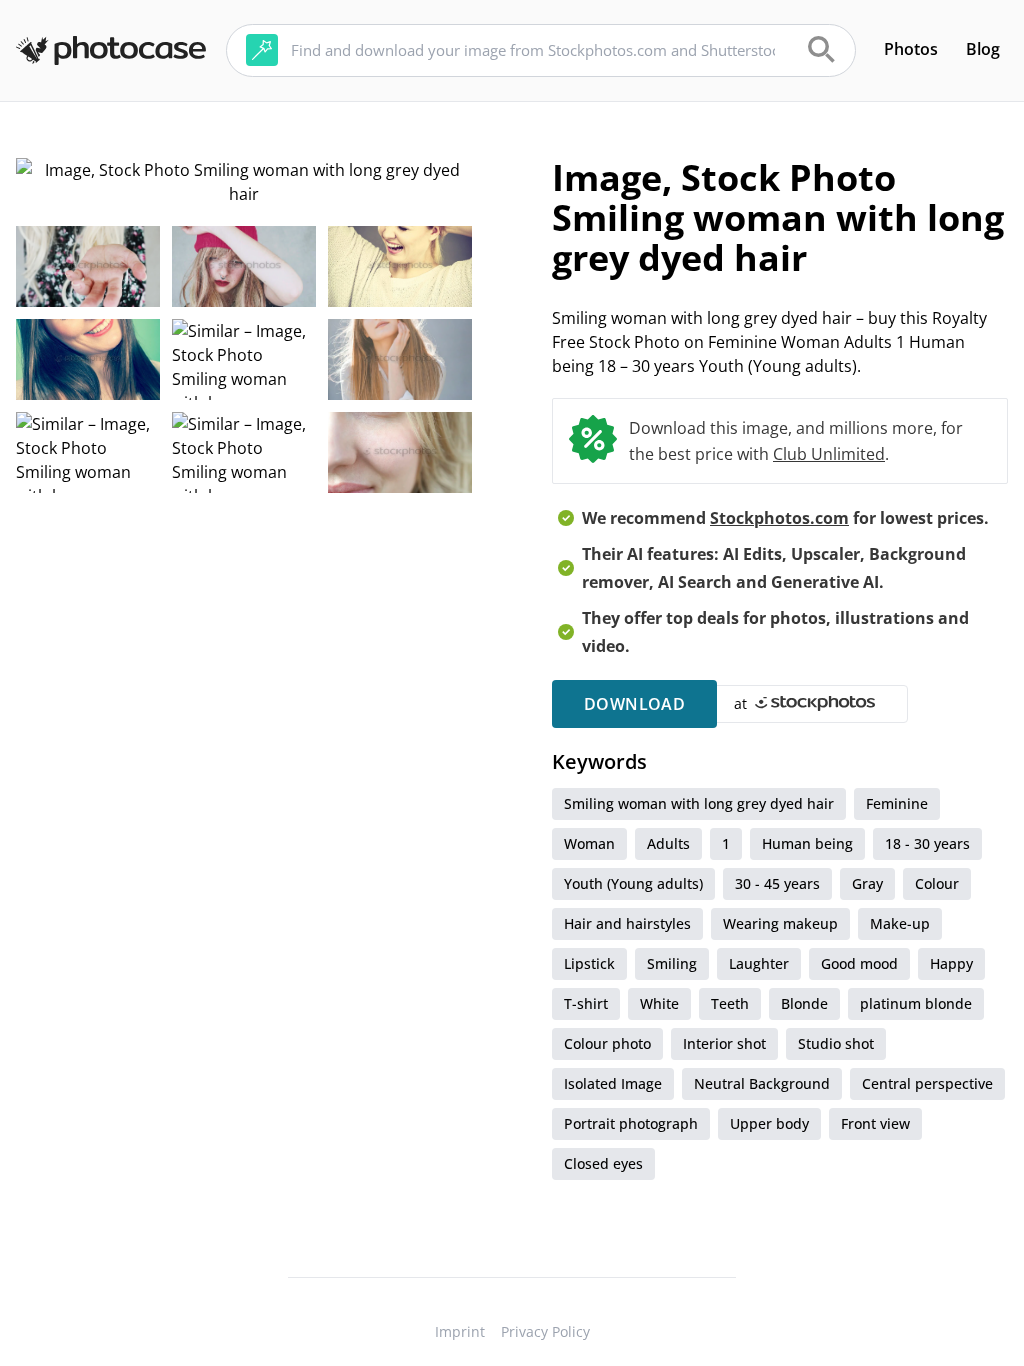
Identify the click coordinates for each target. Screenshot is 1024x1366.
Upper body (769, 1123)
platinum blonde (916, 1003)
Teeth (730, 1003)
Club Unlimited (829, 454)
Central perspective (927, 1083)
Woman (589, 843)
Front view (875, 1123)
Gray (867, 883)
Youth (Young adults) (633, 883)
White (659, 1003)
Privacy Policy (545, 1331)
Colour (937, 883)
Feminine (897, 803)
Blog (983, 49)
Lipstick (589, 963)
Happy (951, 963)
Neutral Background (762, 1083)
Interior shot (724, 1043)
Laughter (759, 963)
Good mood (859, 963)
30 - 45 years (777, 883)
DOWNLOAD (634, 704)
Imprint (460, 1331)
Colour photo (607, 1043)
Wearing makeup (780, 923)
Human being (807, 843)
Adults (668, 843)
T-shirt (586, 1003)
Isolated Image (613, 1083)
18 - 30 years (927, 843)
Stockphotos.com (779, 518)
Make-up (900, 923)
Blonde (804, 1003)
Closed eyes (603, 1163)
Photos (911, 49)
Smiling (672, 963)
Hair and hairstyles (627, 923)
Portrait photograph (631, 1123)
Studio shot (836, 1043)
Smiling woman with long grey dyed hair (699, 803)
